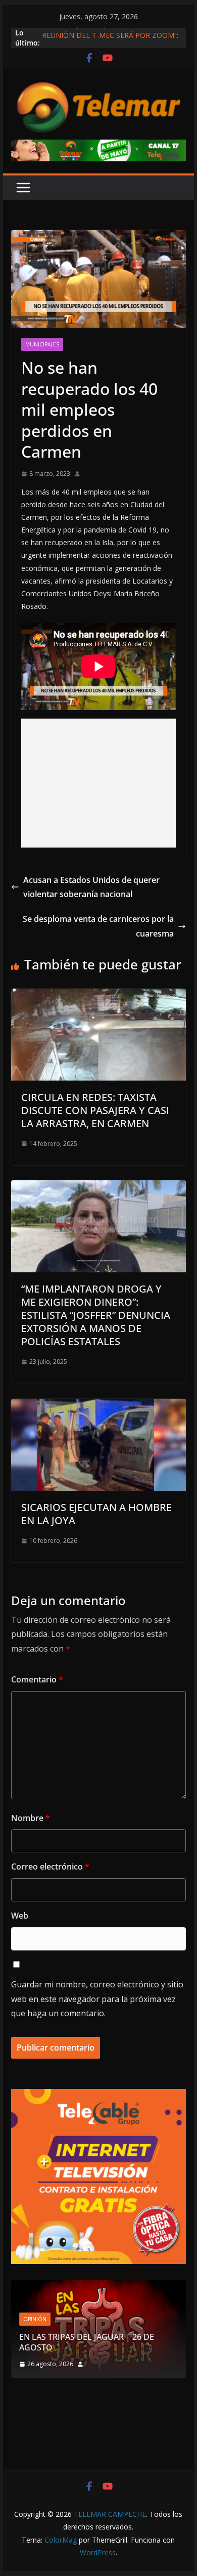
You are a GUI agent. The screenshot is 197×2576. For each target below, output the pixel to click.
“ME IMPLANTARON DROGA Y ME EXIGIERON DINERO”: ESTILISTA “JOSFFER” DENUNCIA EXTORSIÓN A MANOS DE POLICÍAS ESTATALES (96, 1315)
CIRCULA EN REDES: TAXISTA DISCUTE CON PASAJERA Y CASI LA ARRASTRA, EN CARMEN (95, 1110)
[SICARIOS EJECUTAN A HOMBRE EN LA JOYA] (98, 1406)
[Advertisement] (98, 783)
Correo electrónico (50, 1867)
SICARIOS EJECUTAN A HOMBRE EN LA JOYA (96, 1514)
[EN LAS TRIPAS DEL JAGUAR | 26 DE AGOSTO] (98, 2286)
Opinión (35, 2319)
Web (20, 1916)
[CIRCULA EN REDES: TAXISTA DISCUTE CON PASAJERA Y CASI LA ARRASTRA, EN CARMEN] (98, 996)
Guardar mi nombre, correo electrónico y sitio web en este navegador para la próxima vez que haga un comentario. (97, 1999)
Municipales (42, 344)
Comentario (37, 1679)
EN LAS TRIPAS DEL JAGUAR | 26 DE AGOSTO (87, 2342)
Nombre (31, 1818)
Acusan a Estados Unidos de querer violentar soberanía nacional (91, 887)
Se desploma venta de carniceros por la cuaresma (98, 926)
